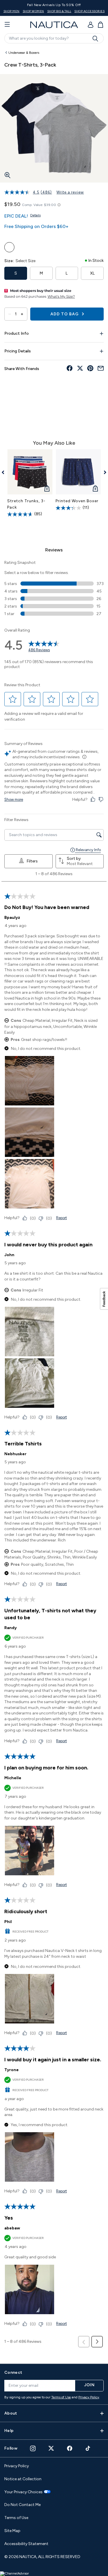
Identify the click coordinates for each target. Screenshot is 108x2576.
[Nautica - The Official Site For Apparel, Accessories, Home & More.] (54, 25)
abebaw (12, 2228)
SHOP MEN (12, 11)
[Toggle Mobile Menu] (7, 25)
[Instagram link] (33, 2448)
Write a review (70, 192)
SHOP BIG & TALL (59, 11)
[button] (13, 699)
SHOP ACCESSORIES (89, 11)
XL (92, 273)
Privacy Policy (89, 2397)
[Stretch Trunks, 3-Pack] (30, 472)
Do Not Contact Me (22, 2505)
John (9, 1255)
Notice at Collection (23, 2479)
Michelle (13, 1778)
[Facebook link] (70, 2448)
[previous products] (5, 472)
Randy (11, 1628)
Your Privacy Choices (23, 2492)
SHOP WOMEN (33, 11)
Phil (8, 1922)
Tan (9, 247)
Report (61, 1218)
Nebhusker (15, 1454)
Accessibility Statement (26, 2544)
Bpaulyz (12, 918)
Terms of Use (61, 2397)
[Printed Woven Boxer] (78, 472)
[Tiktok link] (88, 2448)
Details (35, 215)
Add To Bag (65, 314)
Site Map (12, 2531)
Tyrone (12, 2070)
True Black (35, 247)
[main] (54, 1203)
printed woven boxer (77, 501)
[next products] (103, 472)
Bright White (22, 247)
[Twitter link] (51, 2448)
